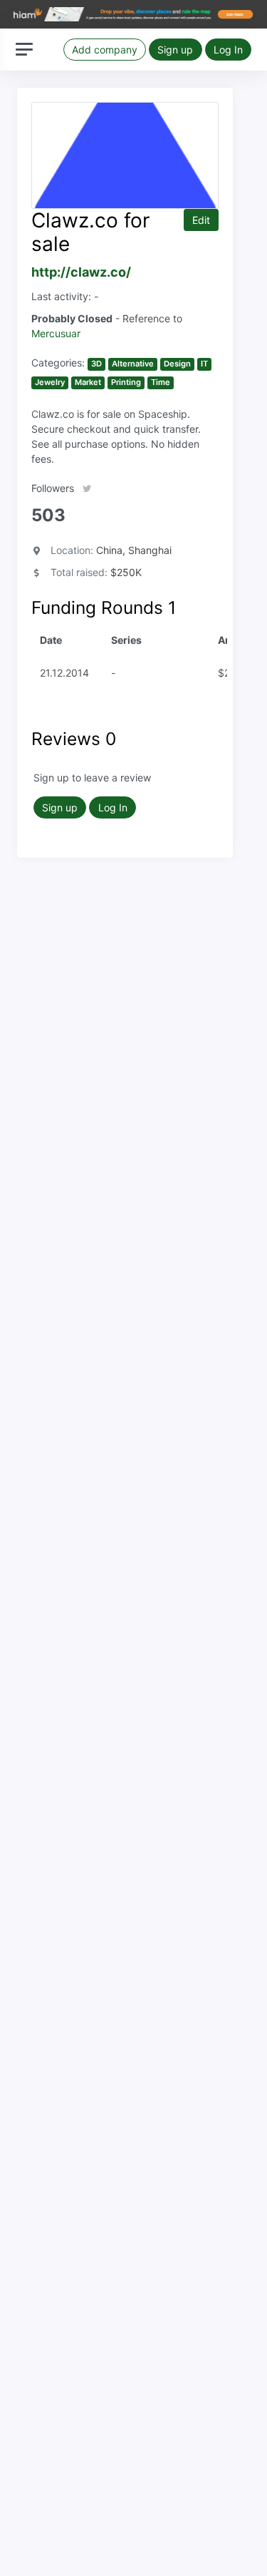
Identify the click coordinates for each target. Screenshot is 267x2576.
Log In (228, 50)
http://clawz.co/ (81, 272)
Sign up (175, 50)
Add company (105, 50)
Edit (201, 220)
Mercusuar (56, 333)
